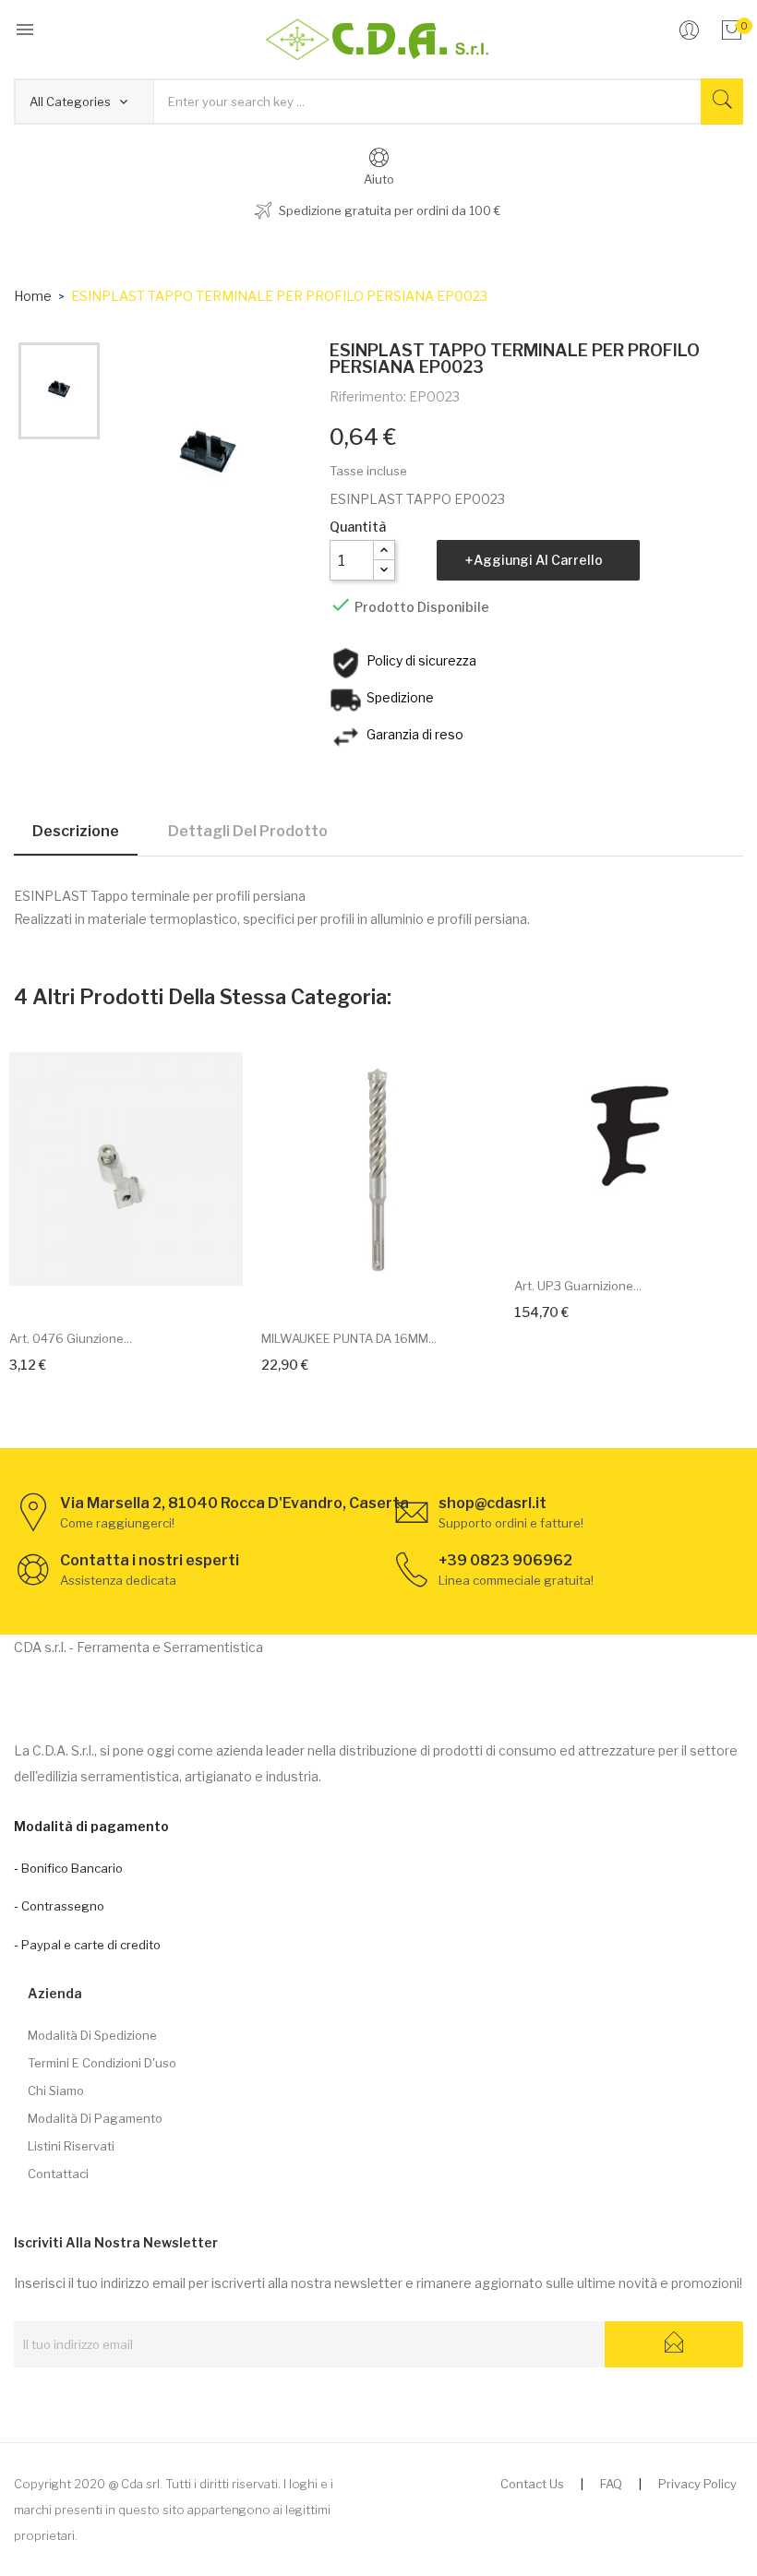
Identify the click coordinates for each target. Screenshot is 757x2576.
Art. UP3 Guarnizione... (578, 1286)
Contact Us (532, 2484)
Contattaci (58, 2174)
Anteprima (147, 1288)
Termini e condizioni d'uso (102, 2063)
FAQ (611, 2484)
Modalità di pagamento (95, 2118)
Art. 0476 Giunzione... (71, 1338)
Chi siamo (56, 2091)
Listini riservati (71, 2146)
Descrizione (76, 831)
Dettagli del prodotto (248, 831)
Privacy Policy (697, 2484)
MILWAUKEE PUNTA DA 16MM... (349, 1338)
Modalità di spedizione (92, 2035)
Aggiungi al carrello (538, 560)
